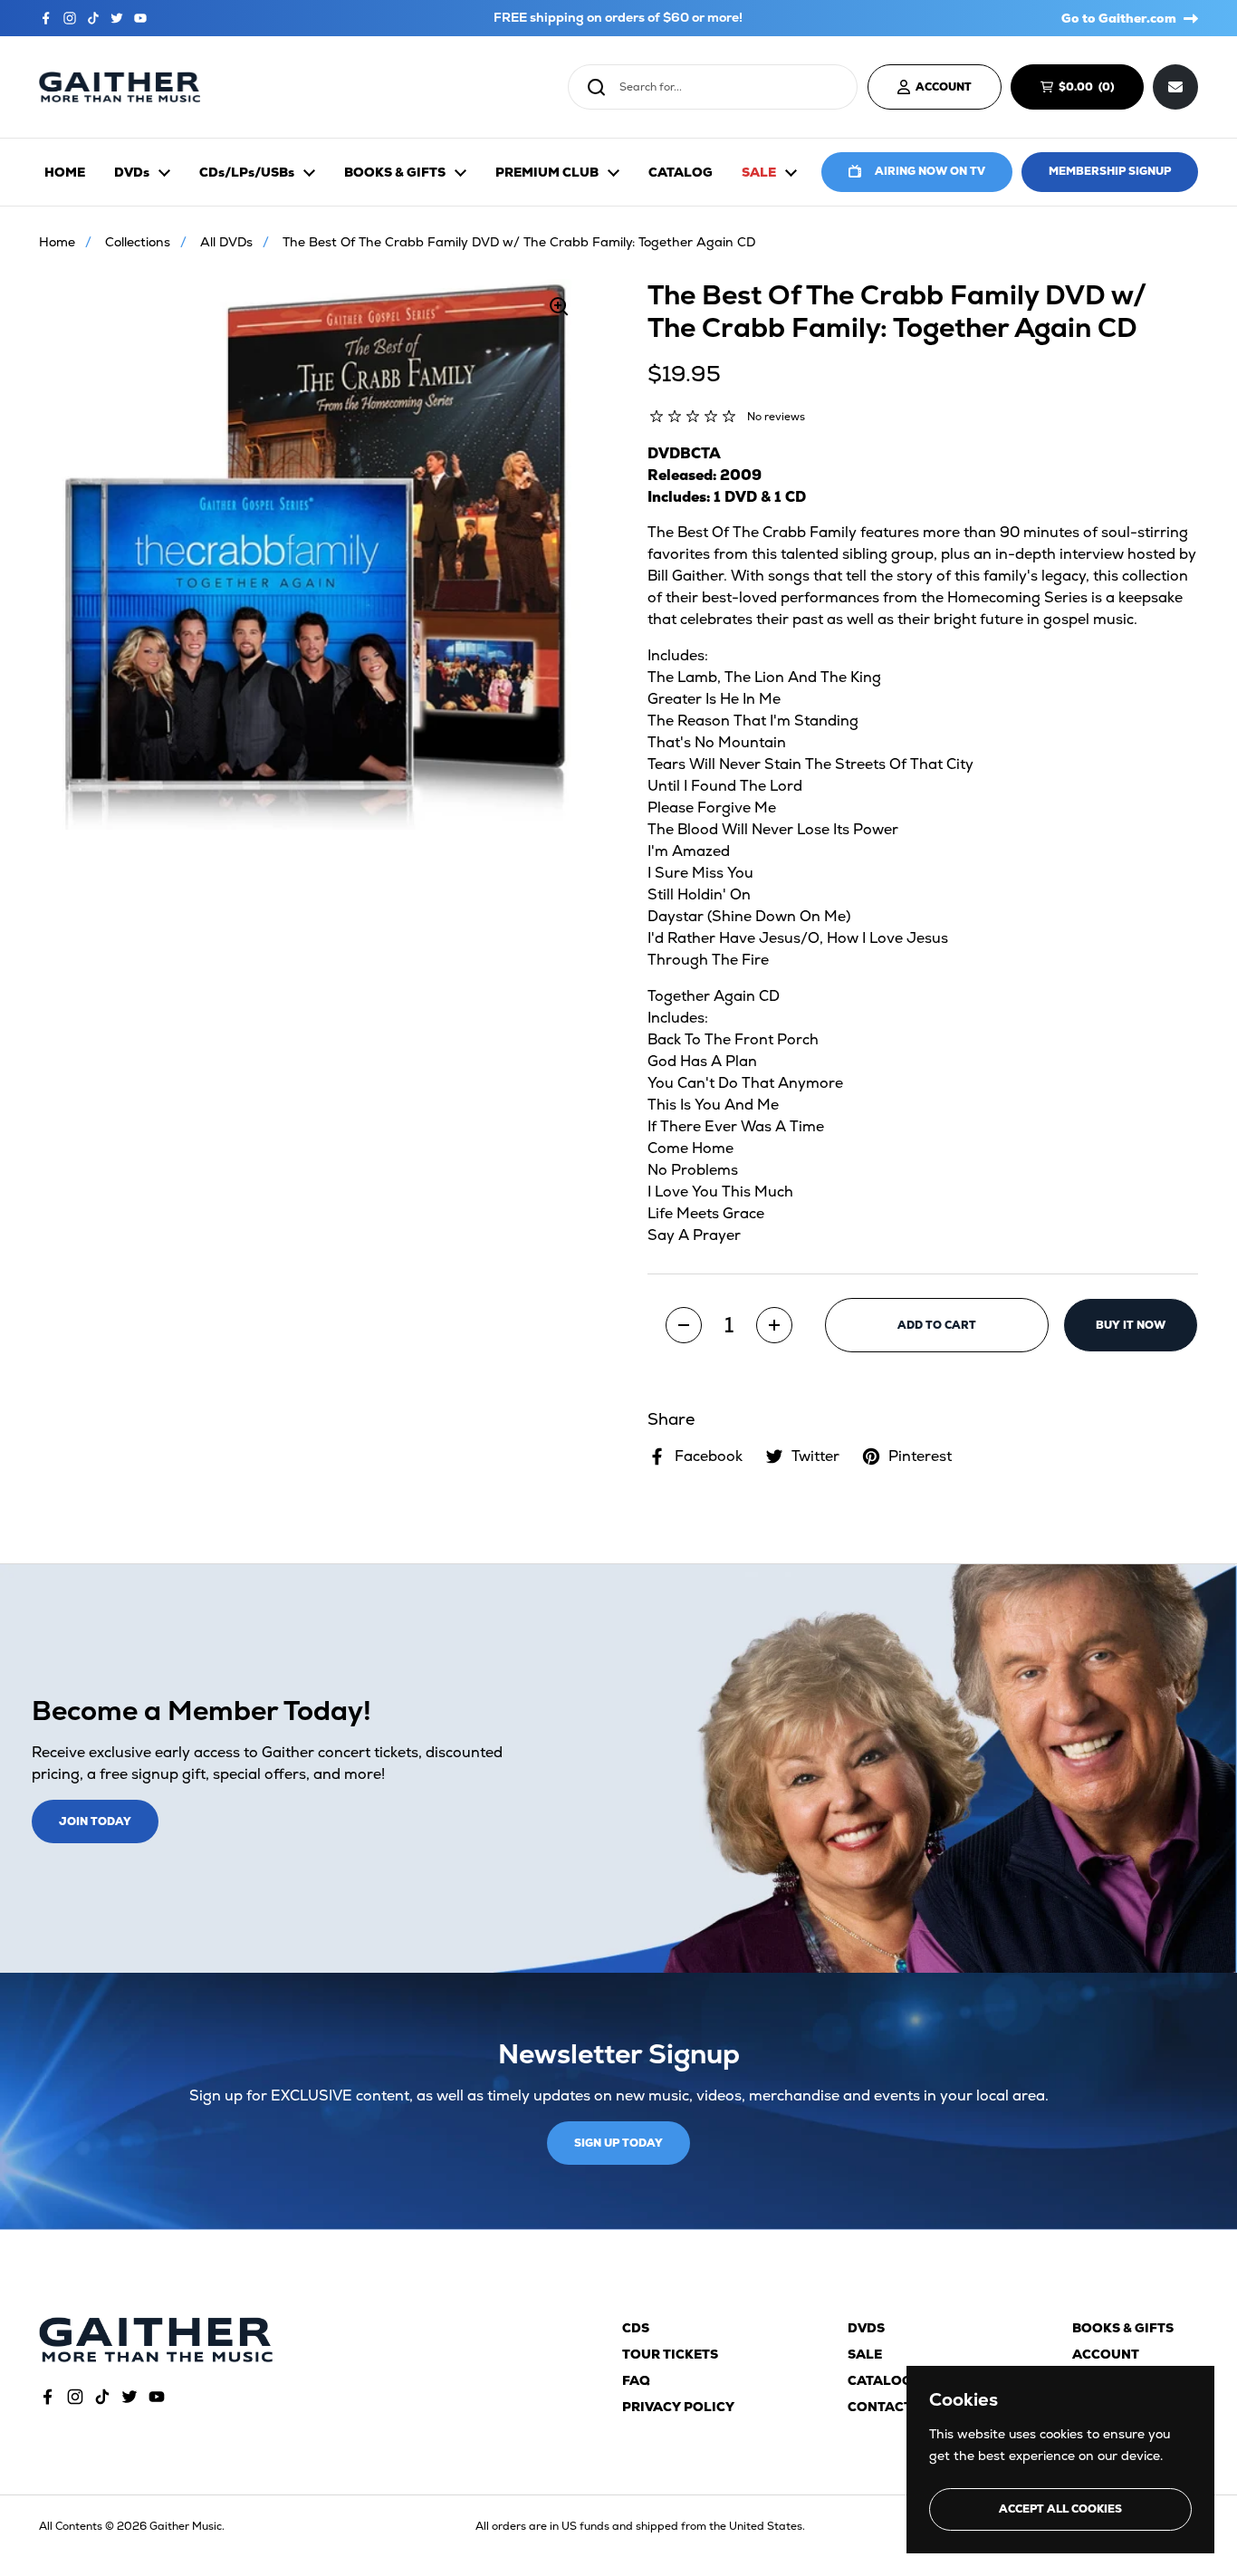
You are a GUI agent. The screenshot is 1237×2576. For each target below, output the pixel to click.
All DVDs (226, 242)
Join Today (95, 1821)
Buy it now (1131, 1325)
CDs (636, 2328)
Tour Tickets (670, 2354)
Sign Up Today (618, 2143)
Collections (138, 242)
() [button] (1095, 90)
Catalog (880, 2380)
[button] (684, 1325)
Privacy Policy (678, 2407)
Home (57, 242)
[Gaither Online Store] (120, 87)
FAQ (636, 2380)
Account (1106, 2354)
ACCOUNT (944, 87)
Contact (880, 2407)
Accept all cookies (1060, 2509)
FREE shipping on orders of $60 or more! (618, 18)
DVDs (866, 2328)
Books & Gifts (1123, 2328)
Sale (865, 2354)
